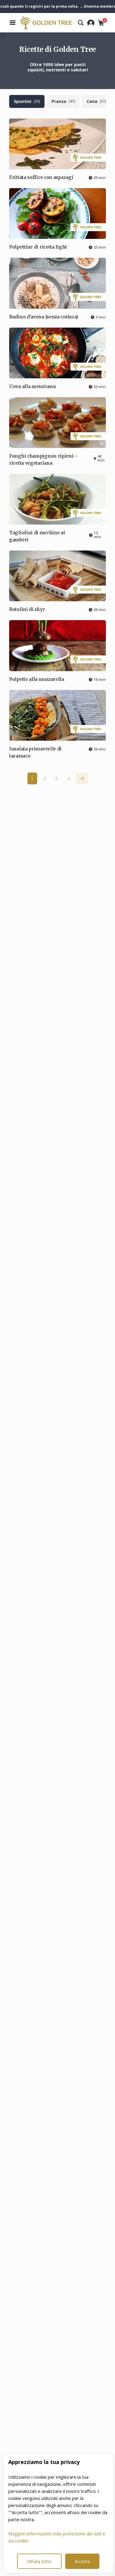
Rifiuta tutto (39, 2561)
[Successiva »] (82, 778)
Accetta (82, 2561)
